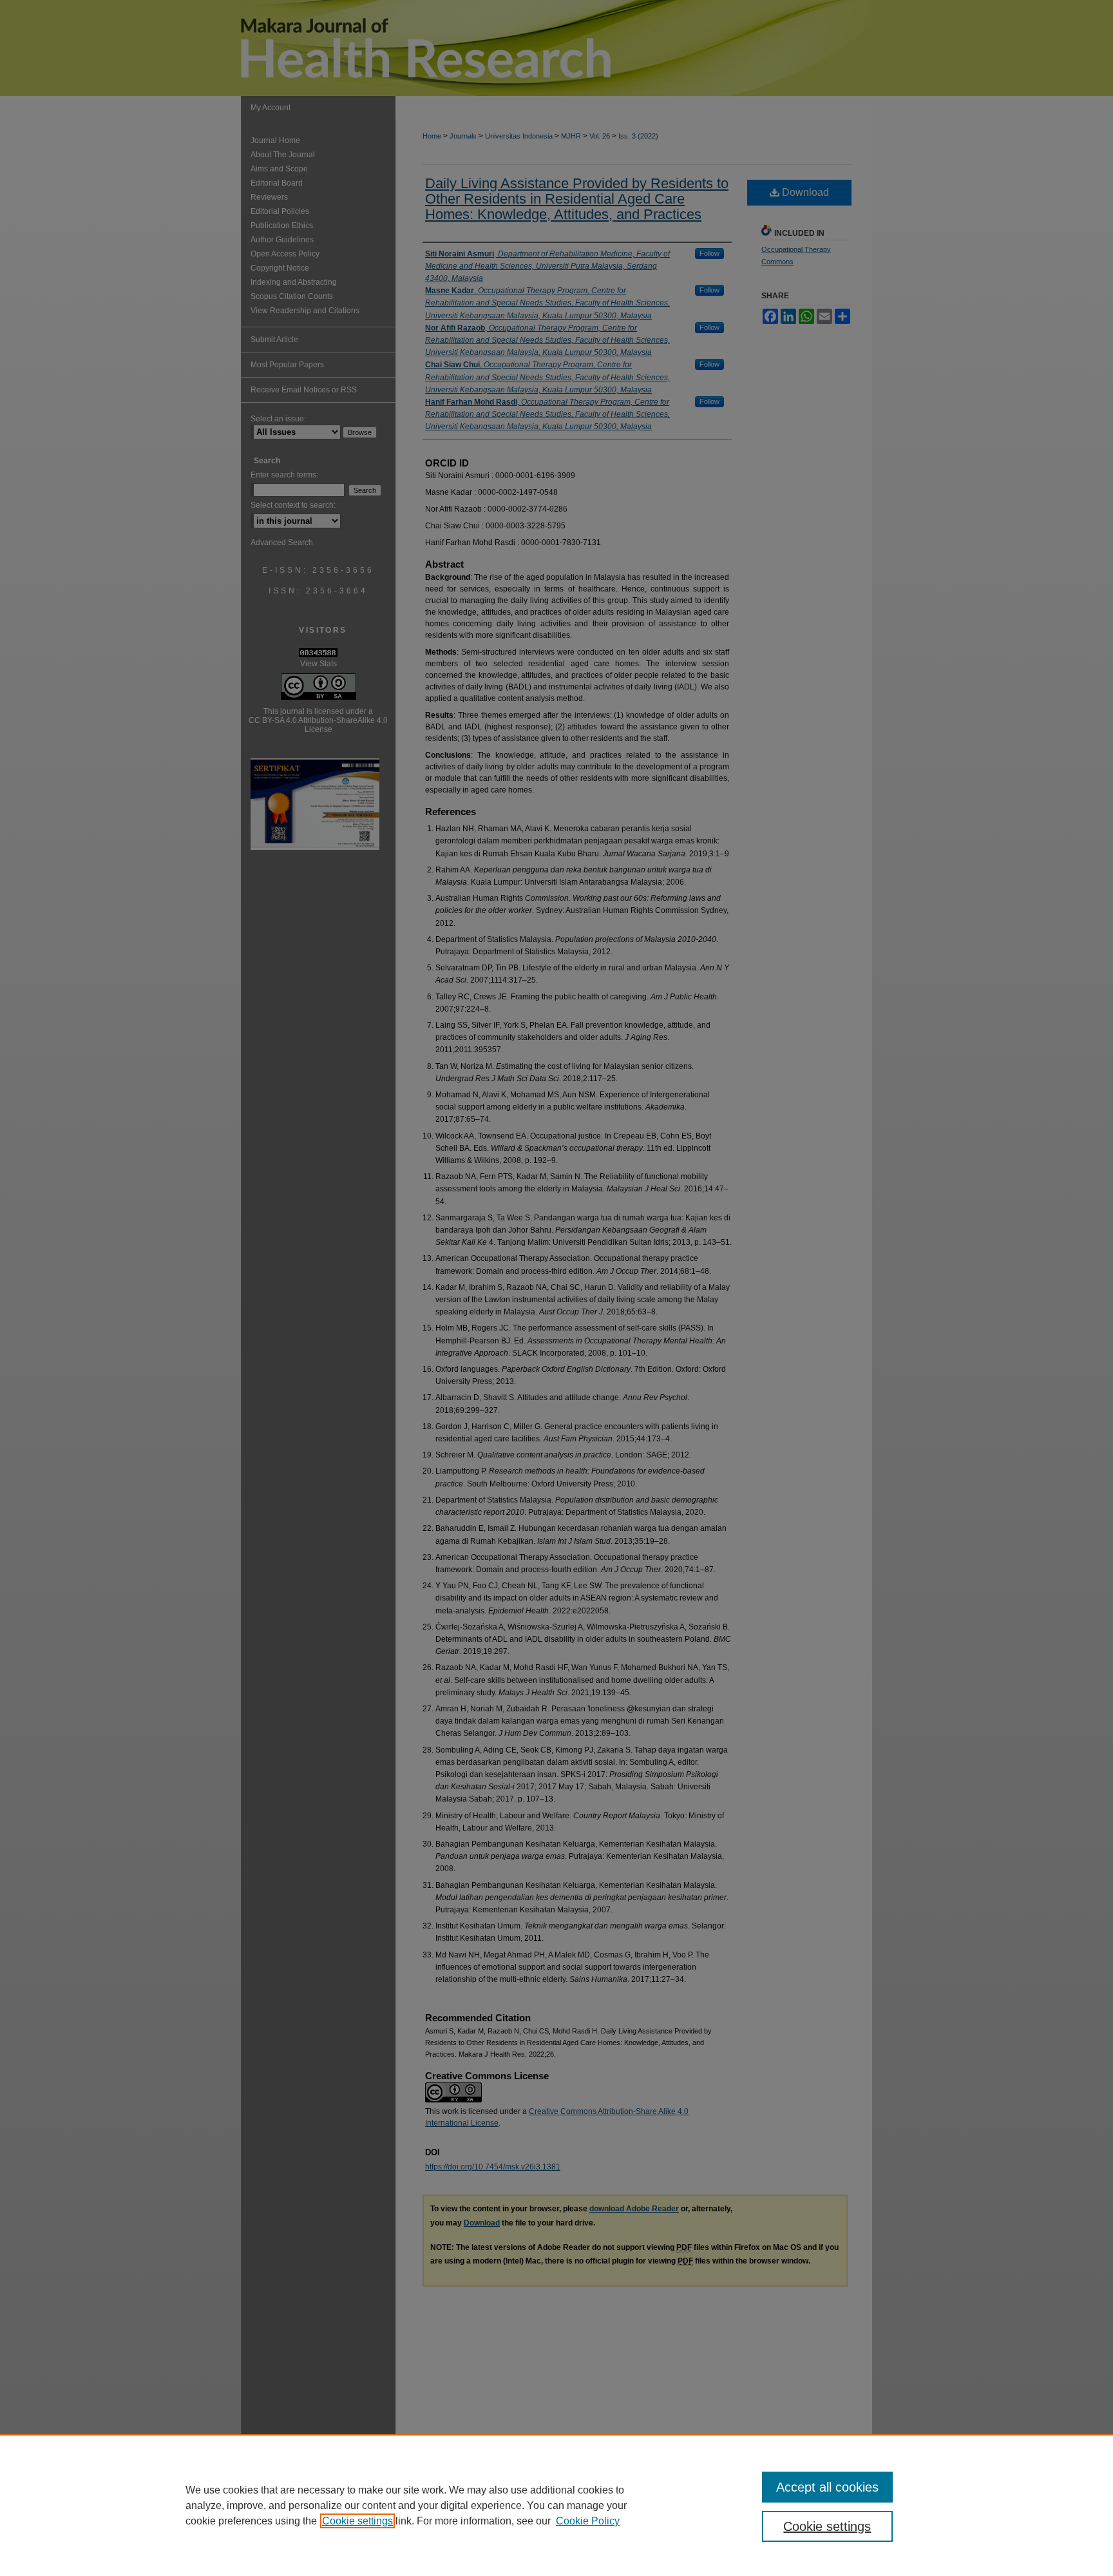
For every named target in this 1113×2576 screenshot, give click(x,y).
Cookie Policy (588, 2521)
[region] (556, 2505)
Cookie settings (357, 2521)
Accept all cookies (827, 2487)
